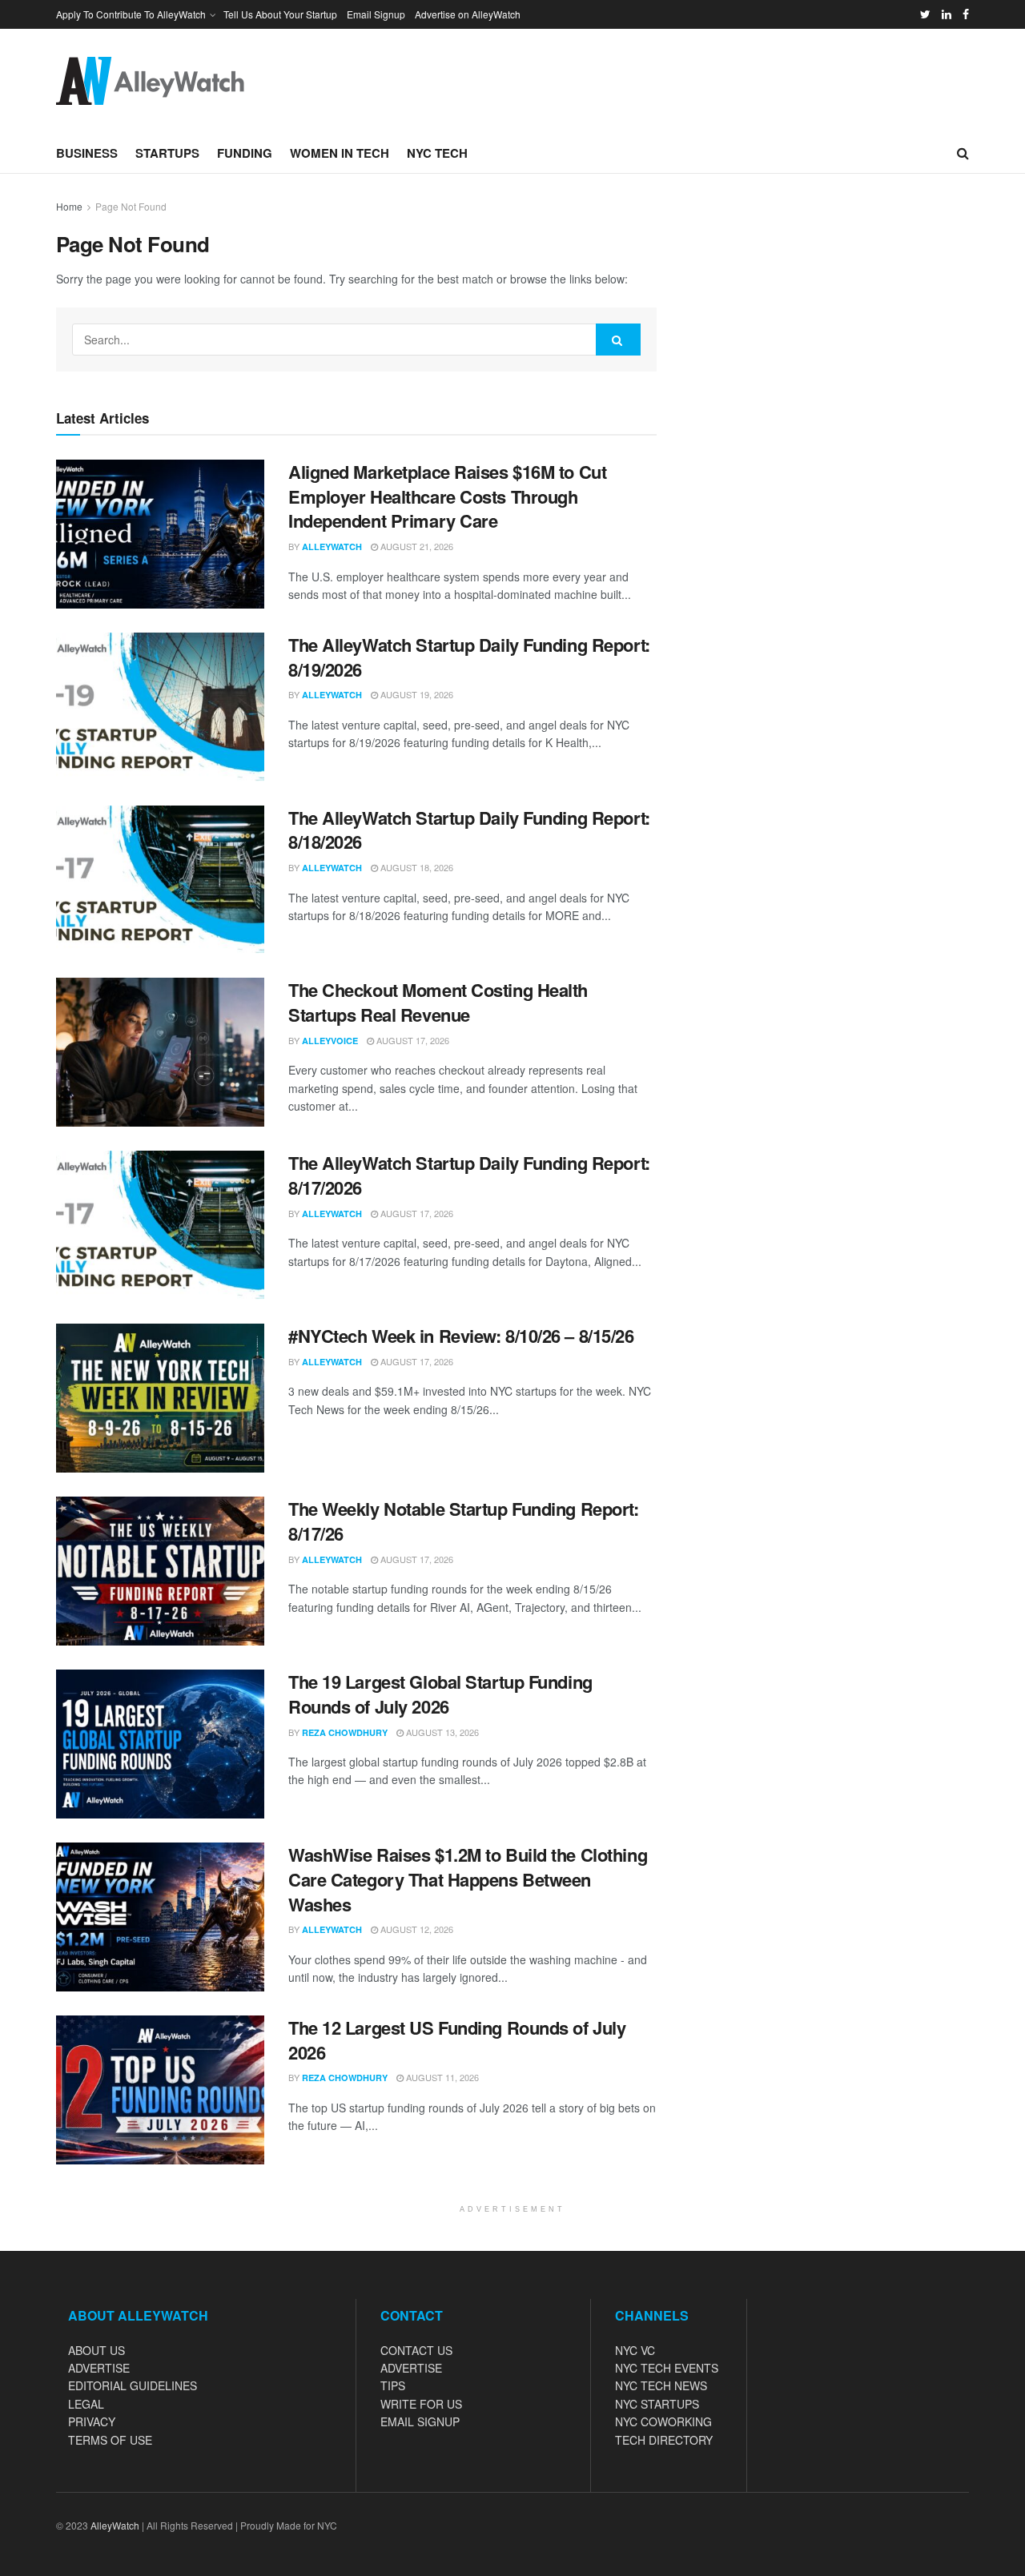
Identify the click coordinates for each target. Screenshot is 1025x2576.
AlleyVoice (330, 1041)
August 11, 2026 (441, 2077)
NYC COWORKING (663, 2421)
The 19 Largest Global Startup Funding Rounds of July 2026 (440, 1694)
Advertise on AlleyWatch (468, 14)
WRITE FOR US (421, 2404)
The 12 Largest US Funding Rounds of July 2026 (457, 2040)
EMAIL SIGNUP (420, 2421)
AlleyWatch (332, 547)
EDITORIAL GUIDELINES (133, 2385)
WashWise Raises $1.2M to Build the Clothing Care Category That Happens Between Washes (468, 1879)
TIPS (393, 2385)
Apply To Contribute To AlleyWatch (131, 14)
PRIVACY (92, 2421)
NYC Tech (437, 153)
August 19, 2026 (416, 694)
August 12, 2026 (416, 1929)
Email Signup (376, 14)
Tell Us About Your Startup (280, 14)
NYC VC (635, 2350)
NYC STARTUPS (657, 2404)
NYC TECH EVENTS (667, 2368)
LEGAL (86, 2404)
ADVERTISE (99, 2368)
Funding (245, 153)
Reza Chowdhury (345, 1732)
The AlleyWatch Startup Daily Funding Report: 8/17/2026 (469, 1175)
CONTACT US (416, 2350)
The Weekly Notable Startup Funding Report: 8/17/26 (464, 1521)
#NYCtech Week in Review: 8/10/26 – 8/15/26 (461, 1336)
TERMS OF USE (110, 2440)
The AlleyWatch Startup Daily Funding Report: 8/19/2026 (469, 657)
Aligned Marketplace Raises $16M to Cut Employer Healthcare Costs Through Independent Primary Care (447, 496)
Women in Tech (340, 153)
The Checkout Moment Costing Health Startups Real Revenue (438, 1002)
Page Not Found (131, 206)
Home (69, 206)
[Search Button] (618, 340)
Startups (167, 153)
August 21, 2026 (416, 546)
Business (87, 153)
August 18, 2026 (416, 867)
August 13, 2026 (441, 1732)
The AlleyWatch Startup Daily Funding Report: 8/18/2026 (469, 830)
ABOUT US (96, 2350)
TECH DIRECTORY (664, 2440)
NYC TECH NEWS (661, 2385)
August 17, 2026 (412, 1040)
